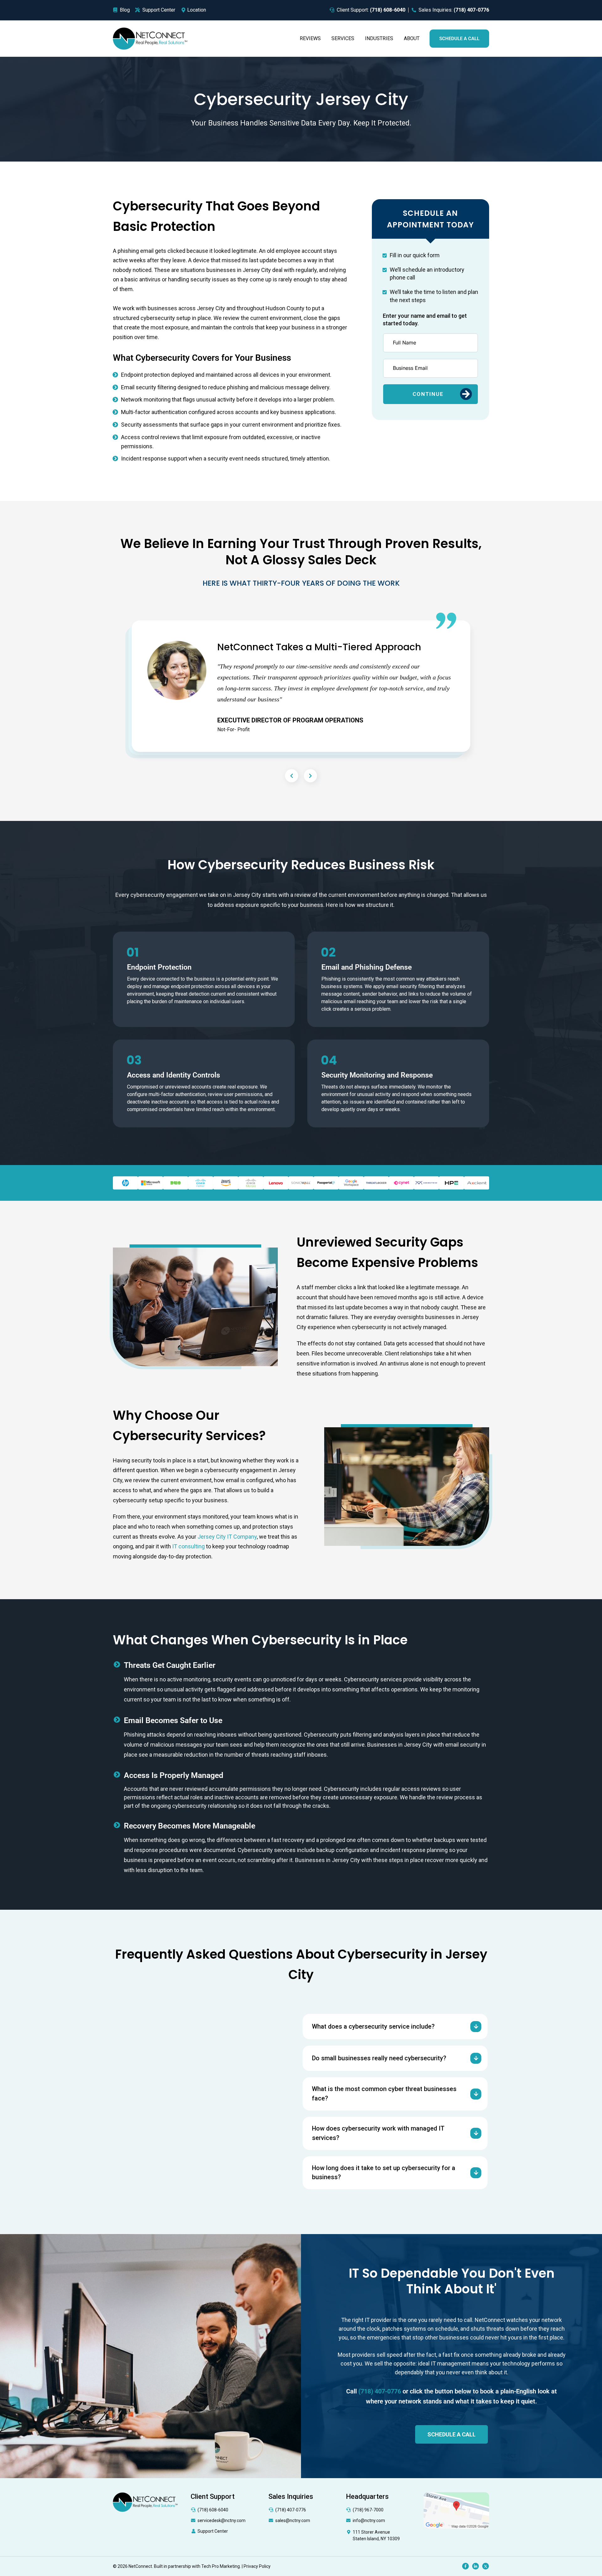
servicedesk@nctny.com (222, 2520)
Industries (379, 38)
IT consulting (188, 1546)
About (412, 38)
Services (343, 38)
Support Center (213, 2531)
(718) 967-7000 (368, 2510)
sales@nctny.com (293, 2520)
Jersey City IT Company (227, 1537)
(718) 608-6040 (213, 2510)
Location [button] (197, 10)
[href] (456, 2510)
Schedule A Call (459, 39)
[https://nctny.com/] (150, 38)
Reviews (310, 38)
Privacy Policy (257, 2566)
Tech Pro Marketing (221, 2566)
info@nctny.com (369, 2520)
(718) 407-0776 (291, 2510)
